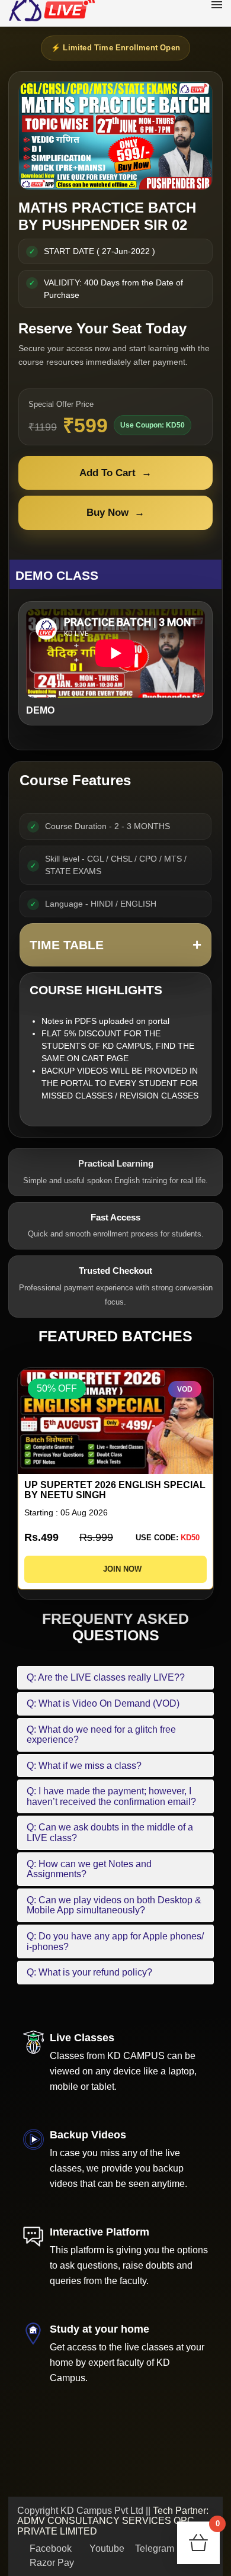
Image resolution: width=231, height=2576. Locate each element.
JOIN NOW (119, 1569)
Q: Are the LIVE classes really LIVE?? (106, 1677)
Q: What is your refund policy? (89, 1972)
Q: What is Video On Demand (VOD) (103, 1703)
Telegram (153, 2548)
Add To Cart (115, 473)
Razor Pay (51, 2563)
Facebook (49, 2548)
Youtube (106, 2548)
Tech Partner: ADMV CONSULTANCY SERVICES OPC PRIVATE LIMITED (113, 2521)
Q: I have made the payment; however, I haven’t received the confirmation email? (111, 1796)
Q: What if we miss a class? (84, 1766)
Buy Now (115, 513)
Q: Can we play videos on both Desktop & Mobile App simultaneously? (114, 1905)
